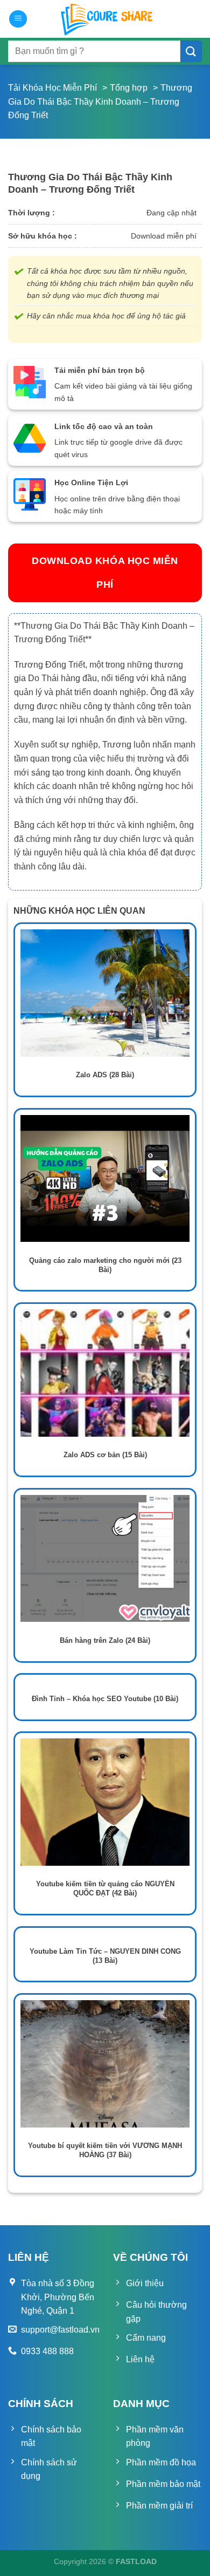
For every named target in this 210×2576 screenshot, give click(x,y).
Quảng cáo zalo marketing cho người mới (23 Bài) (105, 1265)
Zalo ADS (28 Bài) (105, 1075)
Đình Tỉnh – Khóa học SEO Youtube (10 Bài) (105, 1699)
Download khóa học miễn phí (105, 572)
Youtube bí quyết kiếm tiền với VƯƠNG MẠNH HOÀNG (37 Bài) (105, 2150)
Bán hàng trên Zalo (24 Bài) (105, 1640)
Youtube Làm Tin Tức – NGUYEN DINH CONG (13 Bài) (105, 1956)
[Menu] (18, 19)
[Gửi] (191, 51)
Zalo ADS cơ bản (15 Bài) (105, 1455)
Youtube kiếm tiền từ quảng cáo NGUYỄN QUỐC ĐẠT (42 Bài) (105, 1888)
